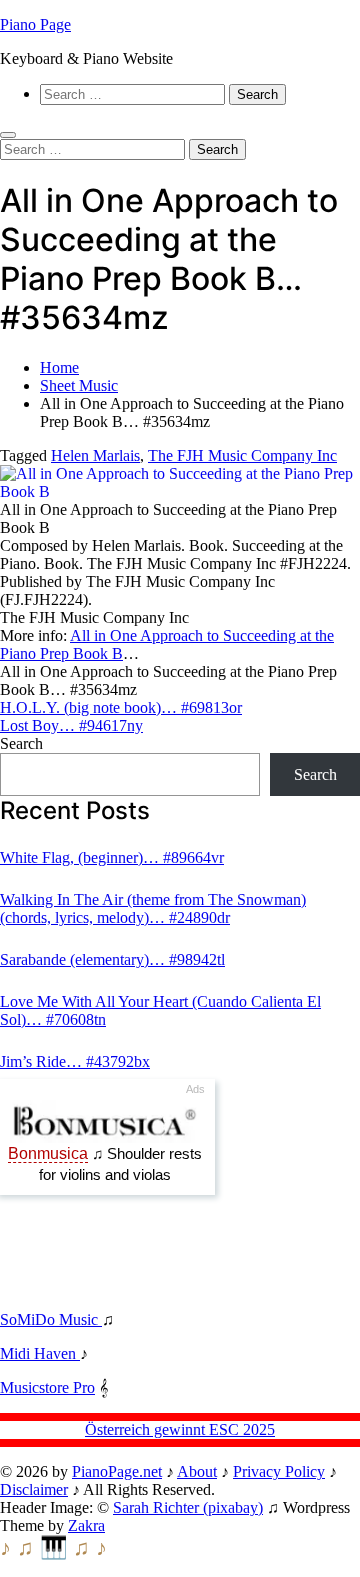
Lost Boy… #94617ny (71, 725)
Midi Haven (40, 1353)
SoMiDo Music (51, 1319)
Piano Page (35, 24)
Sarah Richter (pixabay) (188, 1507)
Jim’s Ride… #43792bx (75, 1061)
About (197, 1471)
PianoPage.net (117, 1471)
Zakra (86, 1525)
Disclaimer (34, 1489)
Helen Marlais (95, 455)
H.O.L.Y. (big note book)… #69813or (121, 707)
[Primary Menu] (8, 135)
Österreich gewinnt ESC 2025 (180, 1429)
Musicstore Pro (47, 1387)
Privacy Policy (279, 1471)
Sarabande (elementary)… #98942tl (112, 959)
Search (21, 743)
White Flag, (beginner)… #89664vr (112, 857)
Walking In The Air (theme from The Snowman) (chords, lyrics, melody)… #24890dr (153, 908)
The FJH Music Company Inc (242, 455)
